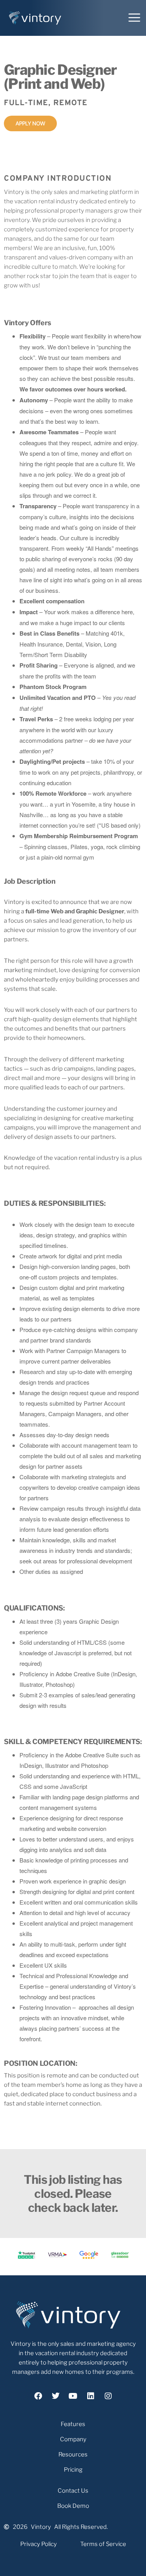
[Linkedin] (91, 2396)
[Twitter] (56, 2396)
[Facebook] (38, 2396)
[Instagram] (108, 2396)
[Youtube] (73, 2396)
